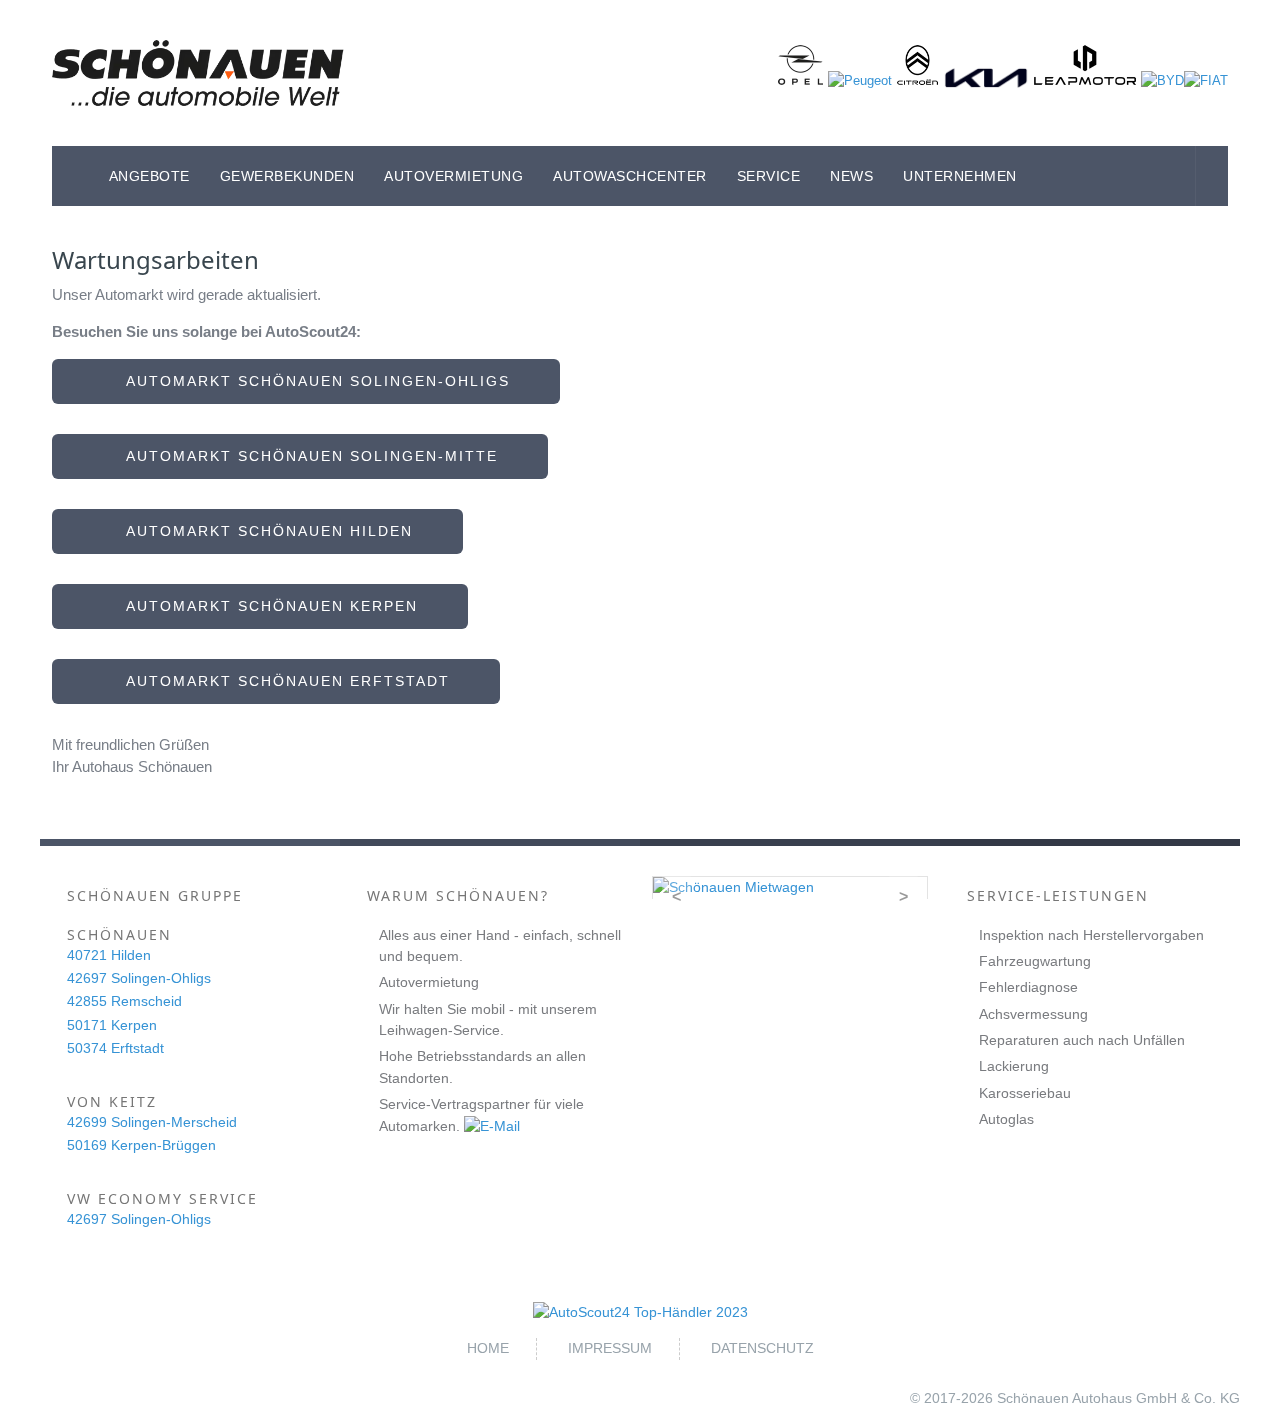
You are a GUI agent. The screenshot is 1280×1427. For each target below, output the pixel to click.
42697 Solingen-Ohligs (139, 978)
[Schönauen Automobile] (198, 73)
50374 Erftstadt (115, 1048)
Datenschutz (762, 1348)
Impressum (610, 1348)
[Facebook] (1179, 176)
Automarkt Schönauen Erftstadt (282, 681)
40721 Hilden (109, 955)
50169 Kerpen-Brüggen (141, 1145)
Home (488, 1348)
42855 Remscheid (124, 1001)
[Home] (73, 176)
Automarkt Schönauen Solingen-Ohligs (312, 381)
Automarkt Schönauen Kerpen (266, 606)
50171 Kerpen (112, 1025)
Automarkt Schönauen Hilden (264, 531)
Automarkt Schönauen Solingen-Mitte (306, 456)
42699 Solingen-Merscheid (152, 1122)
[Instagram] (1212, 176)
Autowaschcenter (630, 176)
